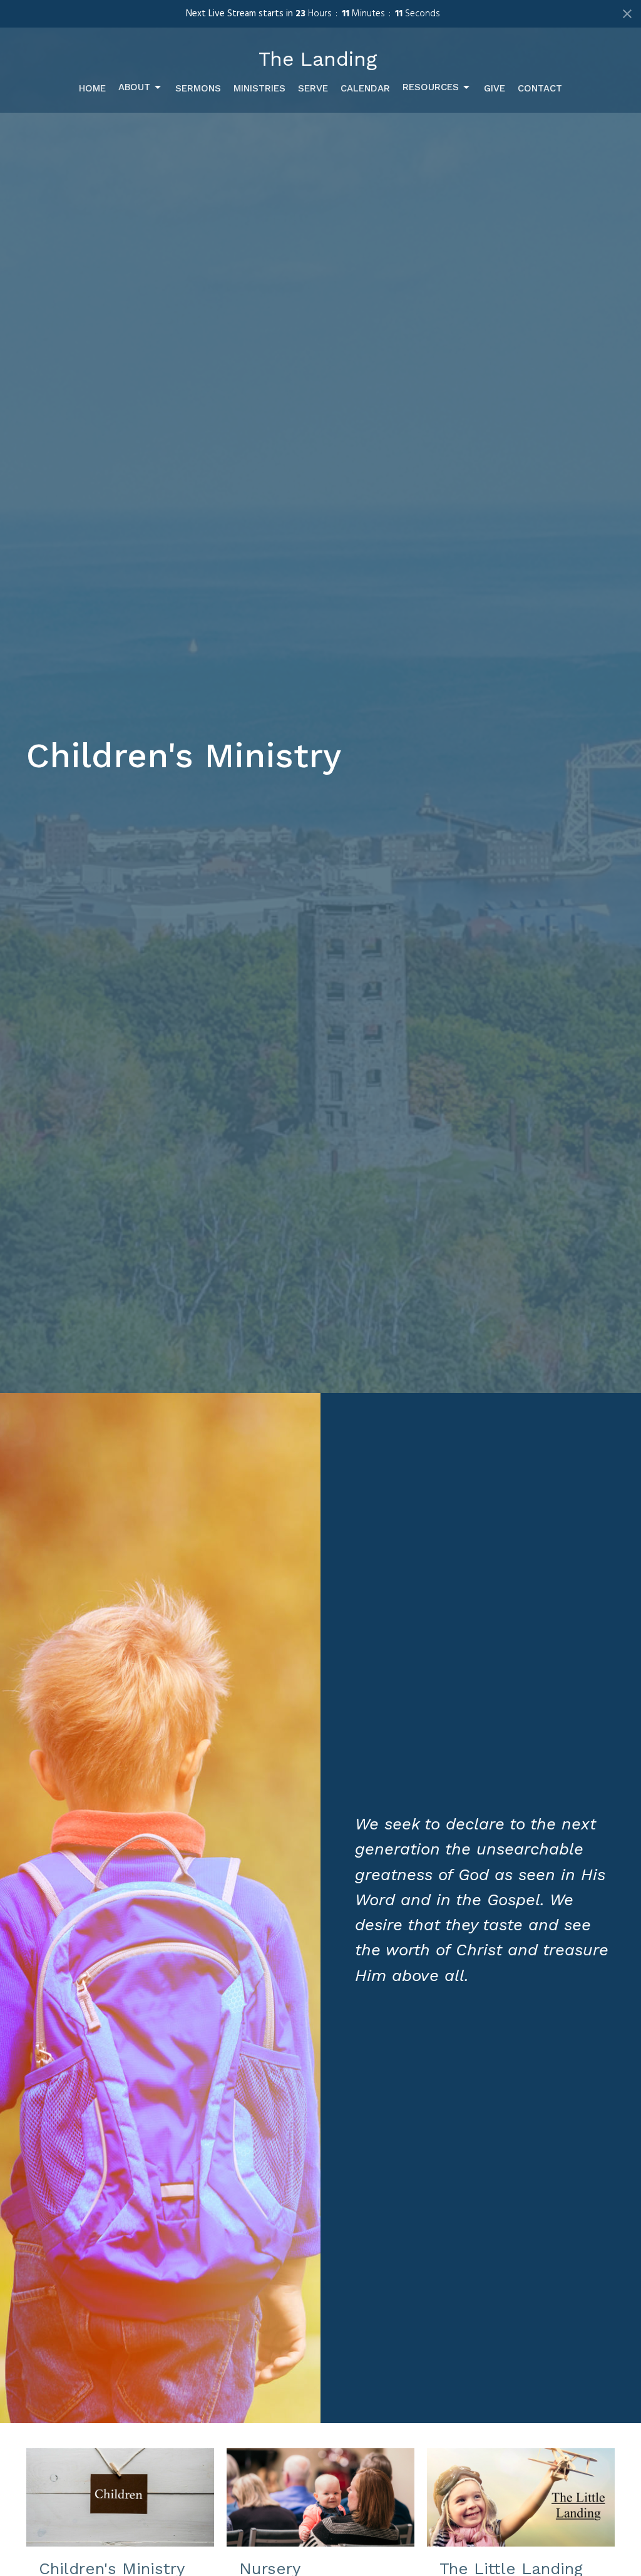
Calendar (365, 88)
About (134, 87)
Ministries (259, 88)
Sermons (198, 88)
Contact (540, 88)
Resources (431, 87)
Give (495, 88)
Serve (313, 88)
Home (92, 88)
